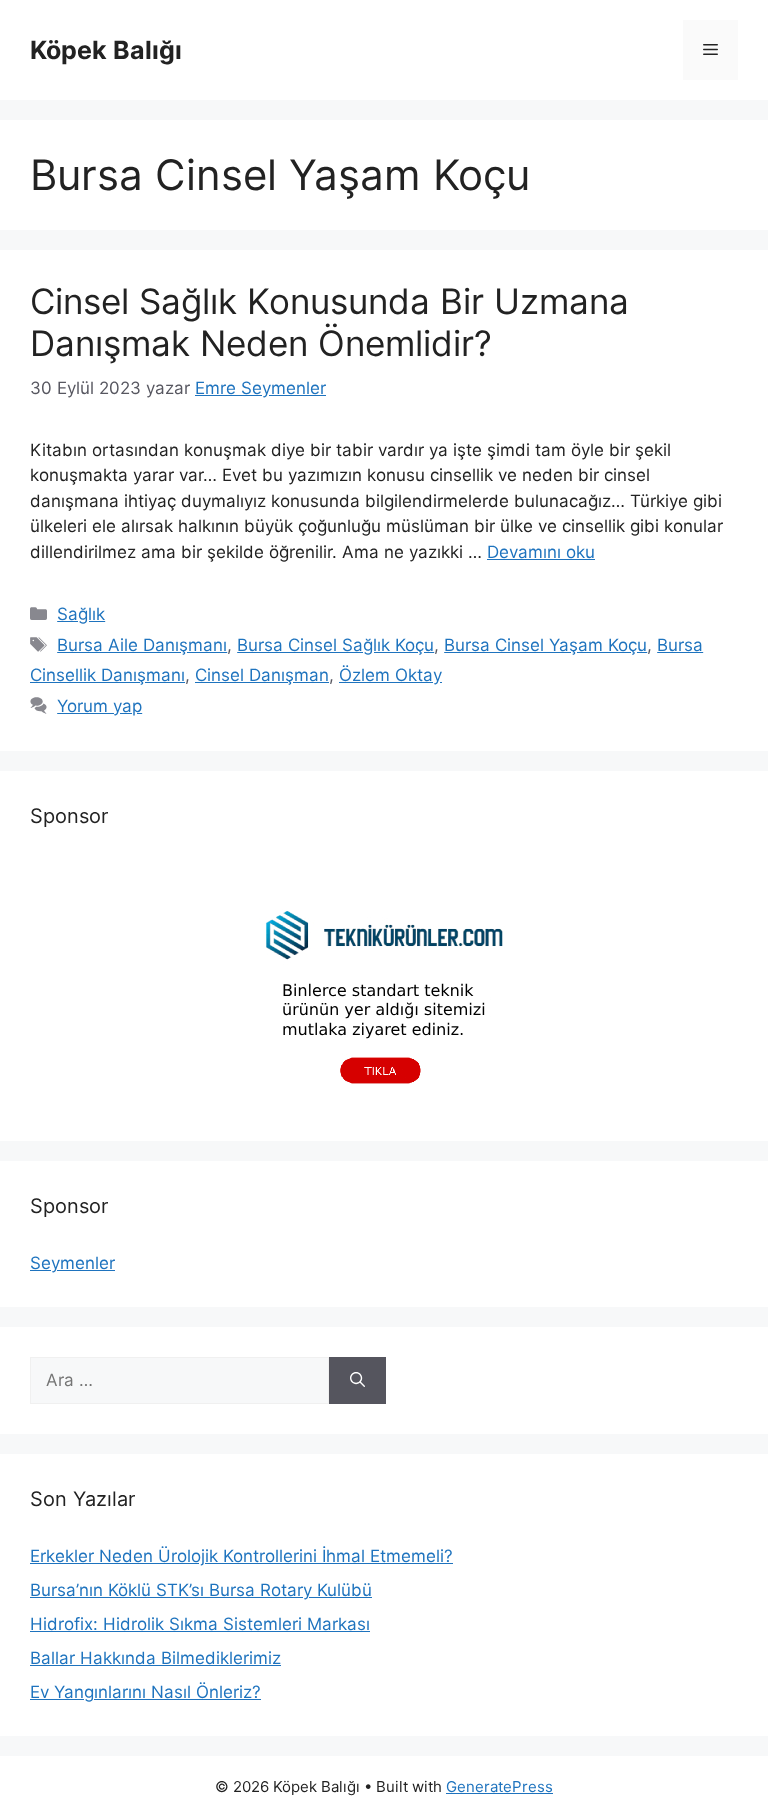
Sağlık (81, 614)
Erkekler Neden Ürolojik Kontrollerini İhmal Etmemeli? (241, 1556)
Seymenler (72, 1263)
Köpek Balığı (106, 50)
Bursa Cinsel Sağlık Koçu (335, 645)
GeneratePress (499, 1786)
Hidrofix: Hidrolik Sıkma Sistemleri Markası (200, 1624)
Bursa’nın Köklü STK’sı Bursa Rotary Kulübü (201, 1590)
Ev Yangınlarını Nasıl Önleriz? (145, 1692)
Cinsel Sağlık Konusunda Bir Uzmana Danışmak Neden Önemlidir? (329, 322)
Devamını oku (541, 552)
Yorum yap (99, 706)
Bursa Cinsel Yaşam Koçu (545, 645)
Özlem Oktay (390, 675)
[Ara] (357, 1381)
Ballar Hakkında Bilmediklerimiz (155, 1658)
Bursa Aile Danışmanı (142, 645)
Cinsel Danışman (262, 675)
